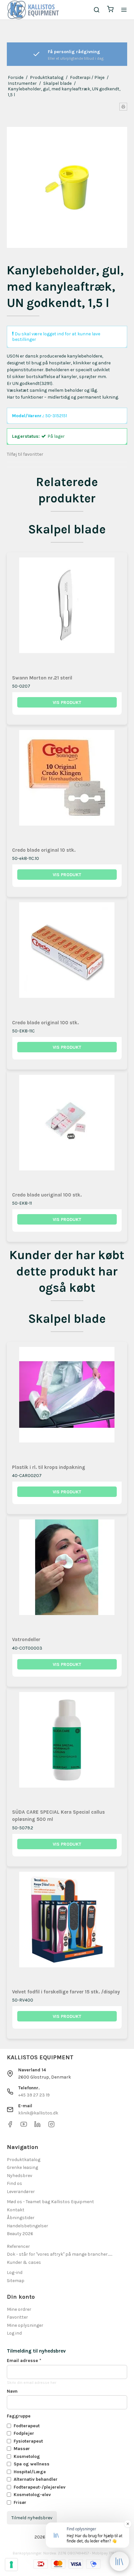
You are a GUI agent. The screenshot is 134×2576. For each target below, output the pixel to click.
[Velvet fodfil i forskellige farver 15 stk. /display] (67, 1927)
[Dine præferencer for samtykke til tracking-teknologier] (11, 2565)
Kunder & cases (24, 2262)
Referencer (18, 2246)
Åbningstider (21, 2218)
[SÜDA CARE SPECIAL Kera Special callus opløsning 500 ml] (67, 1747)
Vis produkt (67, 702)
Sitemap (16, 2281)
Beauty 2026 (20, 2234)
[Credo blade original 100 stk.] (67, 958)
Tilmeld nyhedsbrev (32, 2518)
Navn (12, 2391)
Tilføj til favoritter (25, 454)
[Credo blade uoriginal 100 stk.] (67, 1130)
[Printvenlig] (123, 107)
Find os (14, 2183)
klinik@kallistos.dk (38, 2113)
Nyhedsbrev (20, 2176)
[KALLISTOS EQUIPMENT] (33, 10)
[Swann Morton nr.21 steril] (67, 613)
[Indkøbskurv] (110, 10)
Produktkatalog (24, 2160)
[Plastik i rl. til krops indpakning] (67, 1402)
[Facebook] (10, 2126)
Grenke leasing (22, 2167)
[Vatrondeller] (67, 1575)
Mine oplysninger (25, 2325)
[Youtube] (24, 2126)
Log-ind (15, 2272)
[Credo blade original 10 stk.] (67, 785)
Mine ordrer (19, 2309)
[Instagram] (51, 2126)
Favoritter (17, 2317)
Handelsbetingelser (27, 2226)
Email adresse (24, 2361)
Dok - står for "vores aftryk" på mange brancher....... (60, 2254)
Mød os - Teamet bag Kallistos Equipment (50, 2202)
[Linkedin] (37, 2126)
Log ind (14, 2333)
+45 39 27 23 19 (34, 2095)
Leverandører (21, 2192)
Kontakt (16, 2210)
